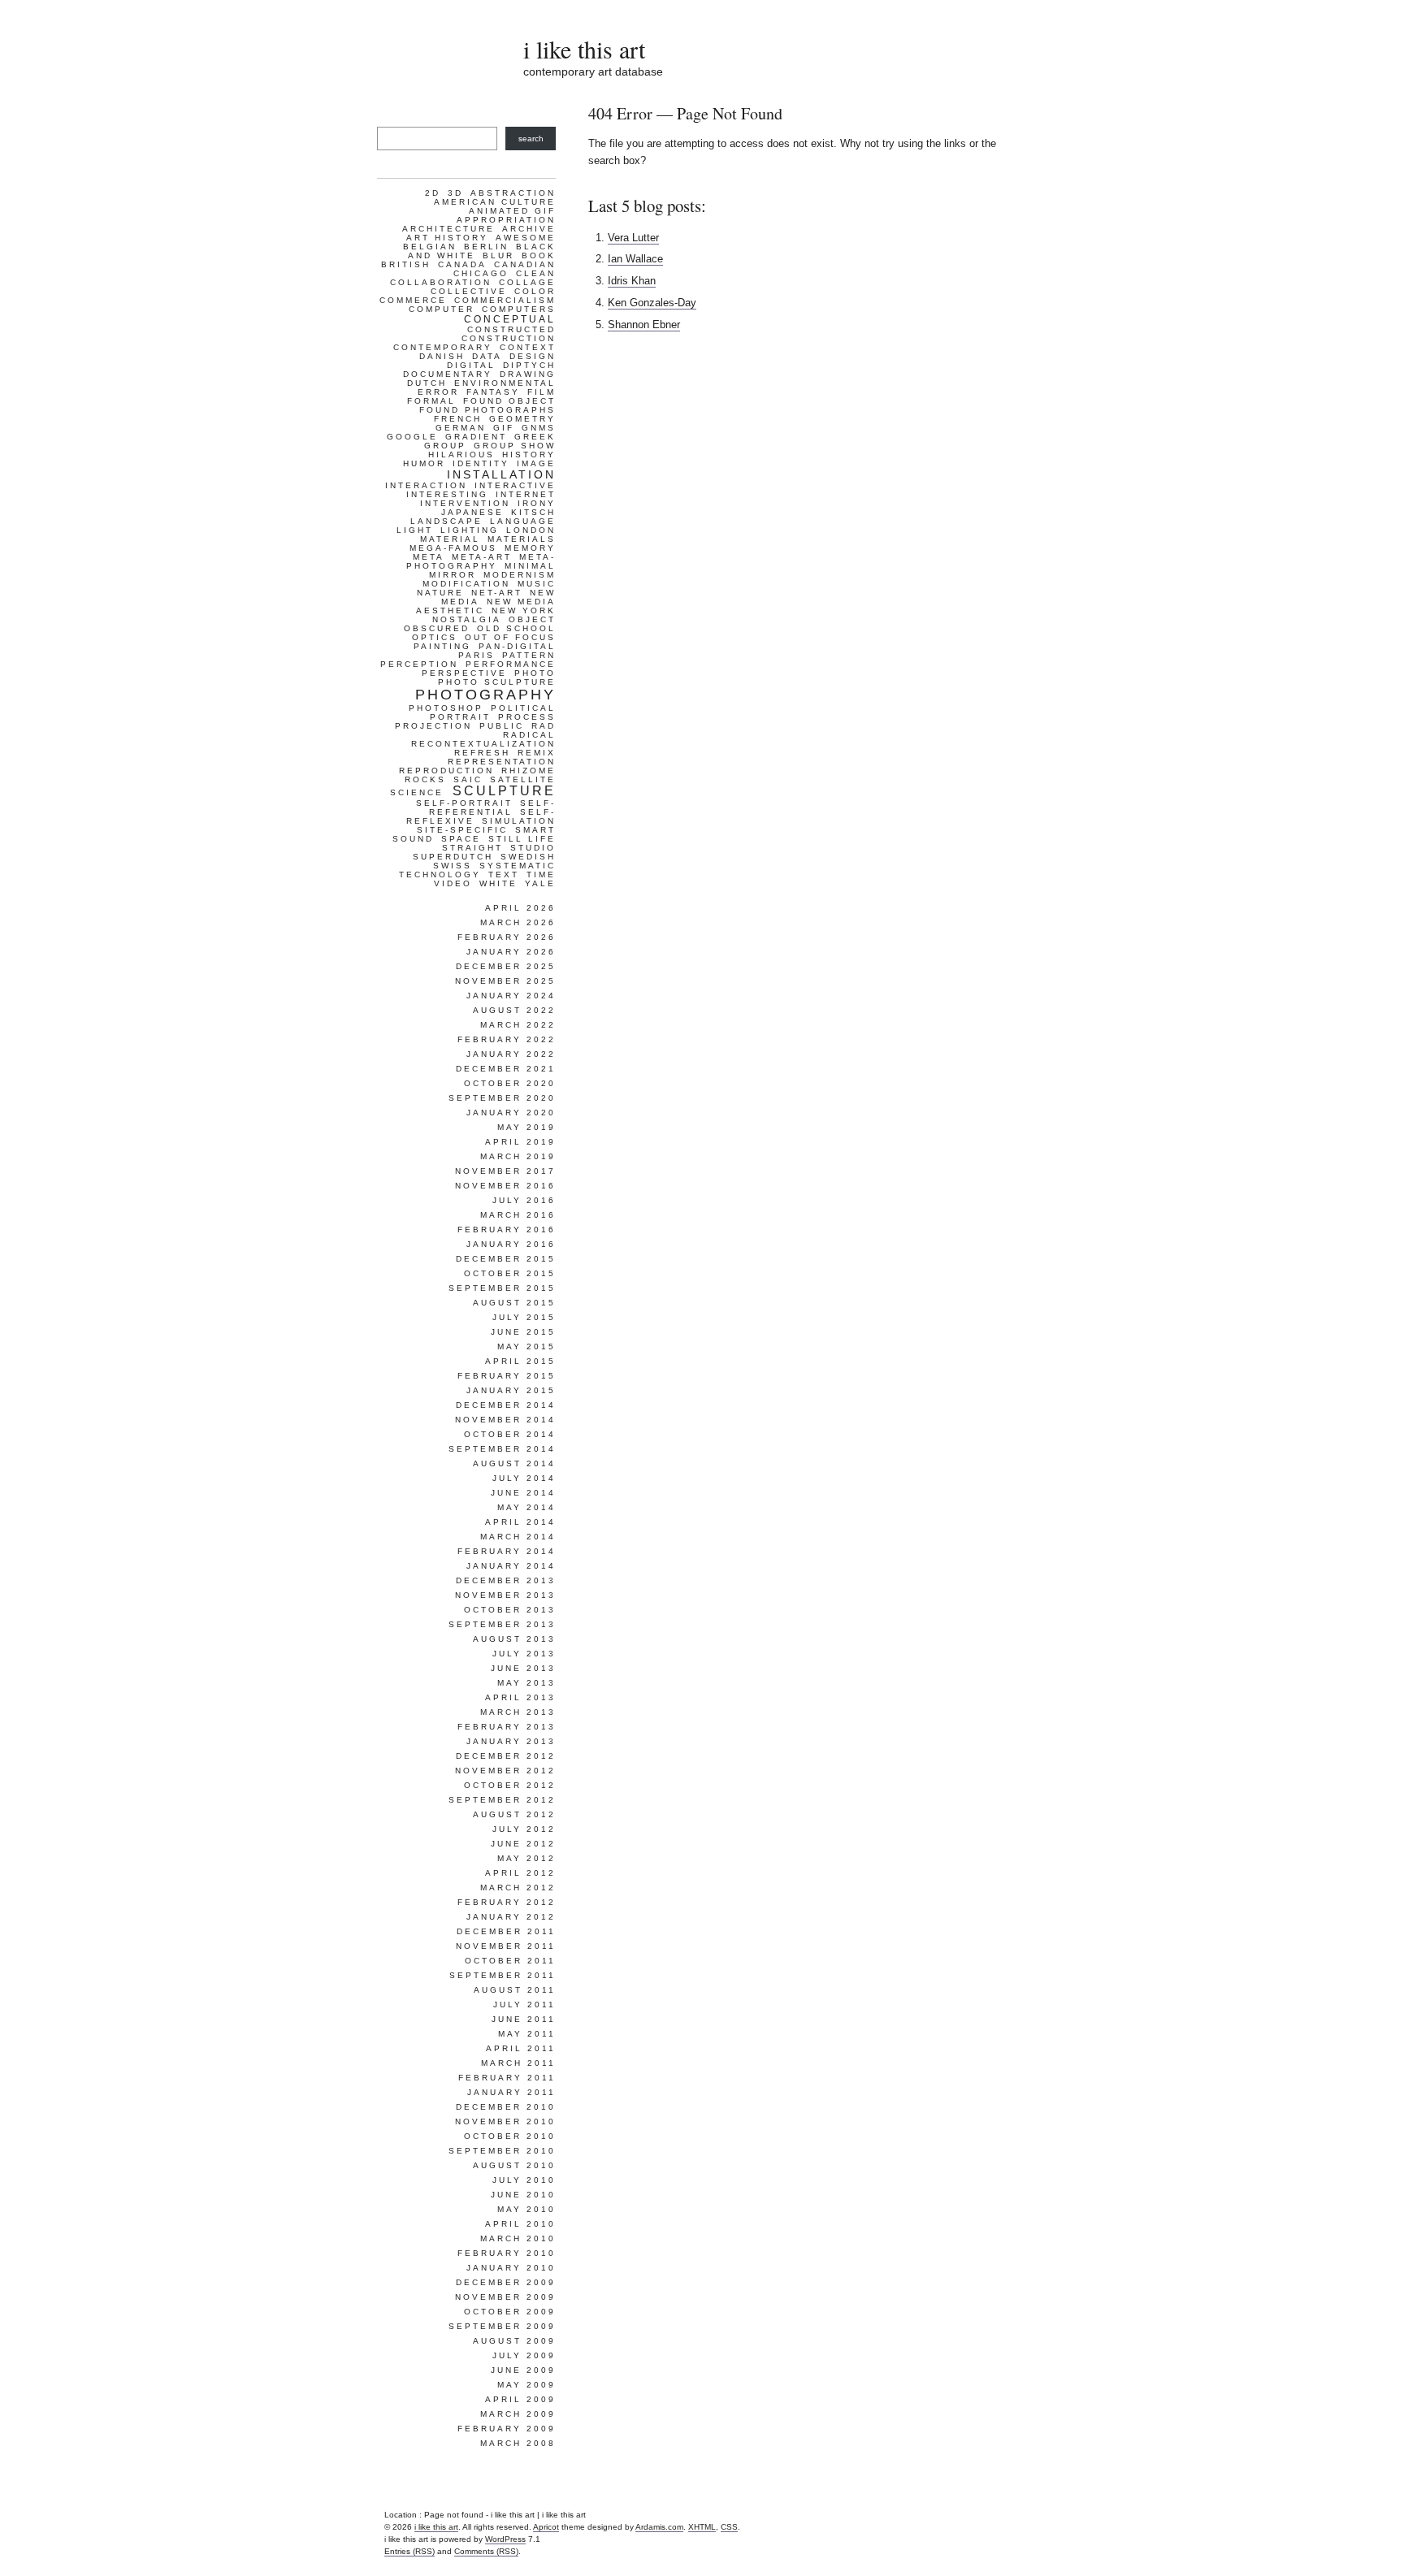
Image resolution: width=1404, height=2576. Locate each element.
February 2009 (507, 2429)
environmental (505, 383)
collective (469, 291)
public (502, 726)
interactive (515, 485)
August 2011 (515, 1990)
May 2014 (526, 1507)
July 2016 (524, 1200)
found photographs (487, 410)
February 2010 (507, 2253)
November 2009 (505, 2297)
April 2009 (520, 2399)
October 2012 (510, 1785)
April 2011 (521, 2048)
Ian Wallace (635, 259)
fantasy (493, 392)
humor (424, 463)
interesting (447, 494)
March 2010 (518, 2238)
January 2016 (511, 1244)
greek (535, 437)
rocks (425, 779)
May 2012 (526, 1858)
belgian (430, 247)
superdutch (453, 857)
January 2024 (511, 996)
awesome (526, 238)
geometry (522, 419)
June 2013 (523, 1668)
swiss (453, 866)
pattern (529, 655)
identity (481, 463)
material (450, 539)
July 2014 (524, 1478)
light (415, 530)
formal (431, 401)
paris (477, 655)
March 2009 (518, 2414)
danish (442, 356)
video (453, 883)
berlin (486, 247)
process (527, 717)
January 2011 (511, 2092)
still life (522, 839)
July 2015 (524, 1317)
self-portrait (464, 803)
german (461, 428)
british (406, 264)
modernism (520, 575)
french (458, 419)
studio (533, 848)
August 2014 (514, 1463)
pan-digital (517, 646)
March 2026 (518, 922)
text (504, 875)
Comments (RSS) (486, 2551)
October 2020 (510, 1083)
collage (527, 282)
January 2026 (511, 952)
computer (442, 309)
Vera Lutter (633, 238)
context (528, 347)
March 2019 (518, 1156)
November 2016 (505, 1186)
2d (433, 193)
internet (526, 494)
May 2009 (526, 2385)
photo (535, 673)
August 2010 (514, 2165)
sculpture (504, 791)
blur (498, 255)
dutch (427, 383)
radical (529, 735)
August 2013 (514, 1639)
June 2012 (523, 1844)
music (537, 584)
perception (419, 664)
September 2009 (502, 2326)
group (445, 446)
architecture (448, 229)
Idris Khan (632, 281)
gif (504, 428)
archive (529, 229)
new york (524, 610)
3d (455, 193)
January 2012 (511, 1917)
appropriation (506, 220)
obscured (437, 628)
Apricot (546, 2527)
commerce (413, 300)
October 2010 (510, 2136)
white (498, 883)
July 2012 (524, 1829)
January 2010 (511, 2268)
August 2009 (514, 2341)
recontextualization (483, 744)
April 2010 (520, 2224)
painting (442, 646)
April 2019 (520, 1142)
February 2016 (507, 1230)
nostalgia (467, 619)
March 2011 (518, 2063)
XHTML (702, 2527)
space (461, 839)
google (412, 437)
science (417, 792)
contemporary (443, 347)
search (531, 139)
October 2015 (510, 1273)
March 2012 (518, 1888)
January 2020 (511, 1113)
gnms (539, 428)
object (532, 619)
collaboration (441, 282)
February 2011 (507, 2078)
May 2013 (526, 1683)
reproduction (446, 771)
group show (515, 446)
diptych (529, 365)
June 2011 (524, 2019)
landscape (446, 521)
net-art (497, 593)
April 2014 (520, 1522)
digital (471, 365)
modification (466, 584)
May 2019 (526, 1127)
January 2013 (511, 1741)
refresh (482, 753)
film (542, 392)
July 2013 (524, 1654)
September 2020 (502, 1098)
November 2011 (506, 1946)
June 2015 (523, 1332)
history (529, 455)
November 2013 (505, 1595)
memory (530, 548)
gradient (476, 437)
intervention (465, 503)
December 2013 (506, 1580)
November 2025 (505, 981)
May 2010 (526, 2209)
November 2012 (505, 1771)
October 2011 (510, 1961)
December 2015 (506, 1259)
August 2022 (514, 1010)
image (536, 463)
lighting (470, 530)
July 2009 (524, 2355)
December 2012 (506, 1756)
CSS (729, 2527)
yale (540, 883)
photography (485, 695)
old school (516, 628)
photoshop (446, 708)
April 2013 (520, 1697)
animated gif (512, 211)
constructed (511, 329)
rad (544, 726)
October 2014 (510, 1434)
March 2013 (518, 1712)
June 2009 (523, 2370)
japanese (472, 512)
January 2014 (511, 1566)
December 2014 (506, 1405)
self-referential (492, 807)
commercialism (505, 300)
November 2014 (505, 1420)
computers (519, 309)
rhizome (529, 771)
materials (522, 539)
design (533, 356)
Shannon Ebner (644, 325)
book (539, 255)
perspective (464, 673)
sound (413, 839)
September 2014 (502, 1449)
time (541, 875)
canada (462, 264)
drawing (528, 374)
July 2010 (524, 2180)
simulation (519, 821)
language (523, 521)
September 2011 (503, 1975)
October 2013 (510, 1610)
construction (509, 338)
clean (536, 273)
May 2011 (527, 2034)
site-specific (462, 830)
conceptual (510, 319)
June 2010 (523, 2195)
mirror (453, 575)
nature (440, 593)
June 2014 (523, 1493)
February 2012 (507, 1902)
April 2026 (520, 908)
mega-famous (453, 548)
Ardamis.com (659, 2527)
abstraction (513, 193)
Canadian (525, 264)
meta (429, 557)
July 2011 (524, 2005)
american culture (495, 202)
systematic (518, 866)
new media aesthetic (486, 606)
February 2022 (507, 1039)
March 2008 (518, 2443)
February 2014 (507, 1551)
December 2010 (506, 2107)
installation (501, 474)
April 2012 (520, 1873)
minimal (530, 566)
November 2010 (505, 2121)
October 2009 (510, 2312)
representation (502, 762)
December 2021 (506, 1069)
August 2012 (514, 1814)
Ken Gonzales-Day (652, 303)
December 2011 (506, 1931)
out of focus (510, 637)
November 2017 (505, 1171)
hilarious (461, 455)
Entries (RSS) (409, 2551)
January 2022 (511, 1054)
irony (537, 503)
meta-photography (481, 561)
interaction (426, 485)
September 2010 (502, 2151)
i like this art (584, 49)
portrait (460, 717)
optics (435, 637)
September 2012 (502, 1800)
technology (440, 875)
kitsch (533, 512)
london (531, 530)
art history (447, 238)
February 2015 (507, 1376)
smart (535, 830)
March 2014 (518, 1537)
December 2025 (506, 966)
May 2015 (526, 1346)
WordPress (505, 2539)
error (438, 392)
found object (509, 401)
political (523, 708)
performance (511, 664)
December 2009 (506, 2282)
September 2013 (502, 1624)
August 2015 (514, 1303)
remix (537, 753)
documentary (448, 374)
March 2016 (518, 1215)
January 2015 (511, 1390)
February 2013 (507, 1727)
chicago (481, 273)
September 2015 (502, 1288)
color (535, 291)
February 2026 (507, 937)
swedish (528, 857)
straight (472, 848)
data (487, 356)
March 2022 (518, 1025)
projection (433, 726)
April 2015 (520, 1361)
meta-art (482, 557)
